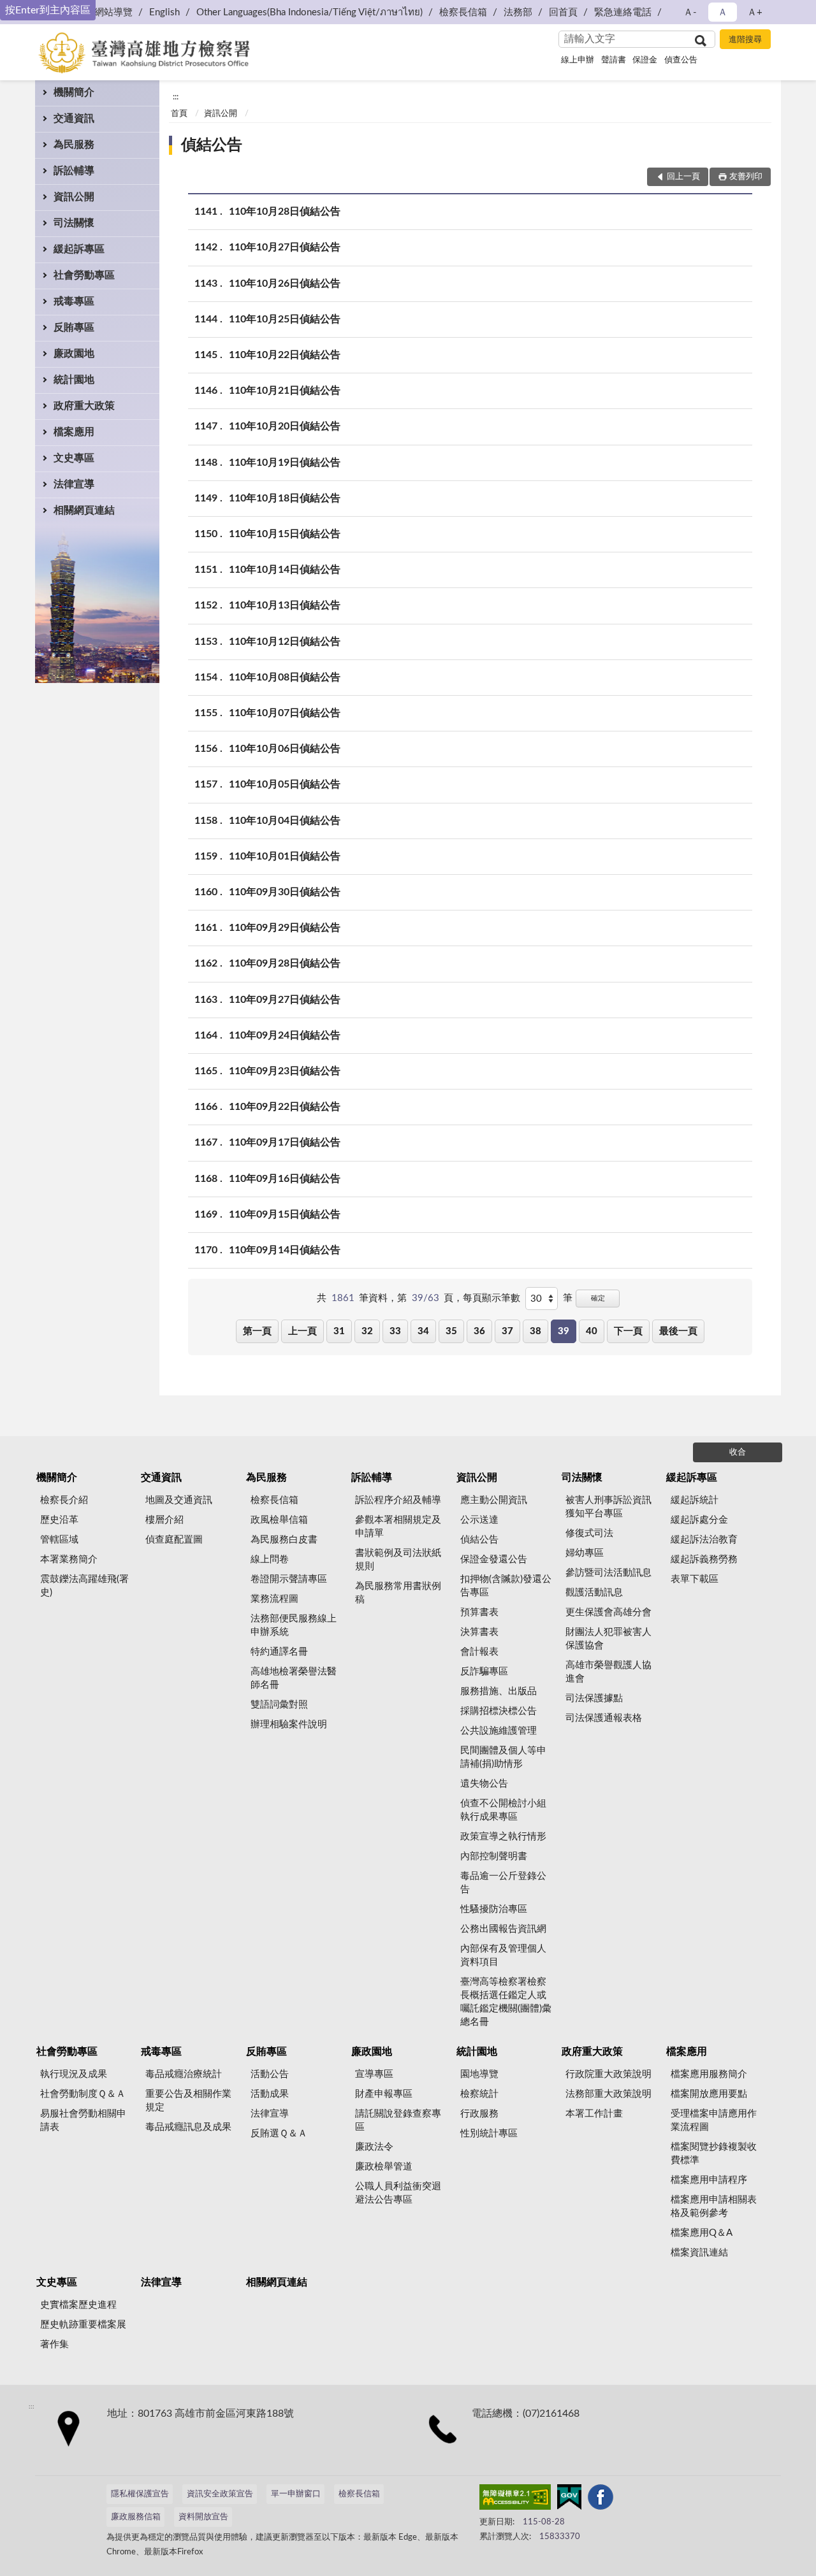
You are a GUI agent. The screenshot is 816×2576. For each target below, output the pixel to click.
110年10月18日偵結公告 (285, 498)
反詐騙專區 (484, 1672)
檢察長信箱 (463, 12)
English (164, 12)
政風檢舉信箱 (279, 1520)
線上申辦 (578, 60)
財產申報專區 (384, 2094)
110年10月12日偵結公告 (285, 642)
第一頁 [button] (257, 1331)
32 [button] (367, 1331)
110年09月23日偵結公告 (285, 1071)
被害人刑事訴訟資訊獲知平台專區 (608, 1507)
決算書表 (479, 1632)
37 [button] (507, 1331)
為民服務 (74, 145)
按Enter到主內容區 (48, 10)
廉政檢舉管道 (384, 2167)
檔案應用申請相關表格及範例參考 (714, 2206)
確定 (598, 1298)
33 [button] (395, 1331)
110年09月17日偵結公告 (285, 1142)
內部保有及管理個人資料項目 (503, 1955)
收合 (738, 1452)
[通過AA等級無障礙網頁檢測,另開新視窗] (515, 2500)
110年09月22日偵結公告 (285, 1107)
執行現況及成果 (74, 2074)
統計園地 (74, 380)
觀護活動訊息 (594, 1593)
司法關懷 (74, 223)
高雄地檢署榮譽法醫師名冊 (294, 1678)
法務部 (518, 12)
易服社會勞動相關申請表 (83, 2120)
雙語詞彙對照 (279, 1705)
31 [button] (339, 1331)
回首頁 (563, 12)
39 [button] (564, 1331)
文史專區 (74, 458)
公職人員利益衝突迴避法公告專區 (398, 2193)
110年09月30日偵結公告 (285, 892)
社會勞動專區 (84, 275)
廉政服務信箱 (136, 2517)
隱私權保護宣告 (140, 2494)
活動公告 (270, 2074)
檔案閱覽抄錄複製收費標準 (714, 2154)
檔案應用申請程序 (709, 2180)
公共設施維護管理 (499, 1731)
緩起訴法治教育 (704, 1540)
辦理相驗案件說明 (289, 1724)
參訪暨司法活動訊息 (608, 1573)
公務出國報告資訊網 (503, 1929)
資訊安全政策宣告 (220, 2494)
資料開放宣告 (203, 2517)
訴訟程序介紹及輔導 (398, 1500)
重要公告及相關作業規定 (188, 2101)
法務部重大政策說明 (608, 2094)
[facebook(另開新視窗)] (601, 2500)
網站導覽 (113, 12)
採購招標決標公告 (499, 1711)
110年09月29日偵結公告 (285, 928)
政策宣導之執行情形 (503, 1837)
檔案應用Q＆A (702, 2233)
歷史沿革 (59, 1520)
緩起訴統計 (695, 1500)
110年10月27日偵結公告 (285, 247)
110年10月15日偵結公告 (285, 534)
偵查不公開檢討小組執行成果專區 (503, 1810)
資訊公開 (74, 197)
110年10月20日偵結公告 (285, 426)
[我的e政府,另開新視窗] (569, 2500)
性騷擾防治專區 (494, 1909)
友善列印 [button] (746, 177)
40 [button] (592, 1331)
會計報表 (479, 1652)
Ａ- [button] (690, 12)
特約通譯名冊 (279, 1652)
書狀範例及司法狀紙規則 (398, 1560)
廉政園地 (74, 354)
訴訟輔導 (74, 171)
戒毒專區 (74, 301)
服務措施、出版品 (499, 1691)
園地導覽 (479, 2074)
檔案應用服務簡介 (709, 2074)
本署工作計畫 (594, 2114)
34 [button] (423, 1331)
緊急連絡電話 (623, 12)
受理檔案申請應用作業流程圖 (714, 2120)
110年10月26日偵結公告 (285, 284)
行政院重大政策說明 (608, 2074)
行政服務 (479, 2114)
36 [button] (479, 1331)
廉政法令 (374, 2147)
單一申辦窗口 (296, 2494)
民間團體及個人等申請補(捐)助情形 (503, 1757)
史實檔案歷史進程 (78, 2305)
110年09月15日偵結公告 (285, 1214)
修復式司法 (589, 1533)
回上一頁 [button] (683, 177)
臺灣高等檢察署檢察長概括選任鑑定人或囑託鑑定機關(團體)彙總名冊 (506, 2002)
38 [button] (535, 1331)
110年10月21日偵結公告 (285, 391)
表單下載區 (695, 1579)
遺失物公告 (484, 1784)
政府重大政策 (84, 406)
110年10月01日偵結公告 (285, 856)
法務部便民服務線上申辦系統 (294, 1625)
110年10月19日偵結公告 (285, 463)
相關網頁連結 (84, 510)
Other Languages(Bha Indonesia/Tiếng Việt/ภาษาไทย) (310, 12)
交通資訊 (74, 119)
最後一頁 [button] (678, 1331)
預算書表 (479, 1612)
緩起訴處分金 (699, 1520)
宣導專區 (374, 2074)
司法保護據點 (594, 1698)
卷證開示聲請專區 (289, 1579)
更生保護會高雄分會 (608, 1612)
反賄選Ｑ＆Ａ (279, 2133)
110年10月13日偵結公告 (285, 605)
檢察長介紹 (64, 1500)
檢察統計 (479, 2094)
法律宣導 (74, 484)
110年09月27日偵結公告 (285, 1000)
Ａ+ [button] (755, 12)
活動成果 (270, 2094)
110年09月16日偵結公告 (285, 1179)
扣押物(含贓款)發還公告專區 (506, 1586)
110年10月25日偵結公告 (285, 319)
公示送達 (479, 1520)
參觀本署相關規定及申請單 (398, 1527)
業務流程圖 (274, 1599)
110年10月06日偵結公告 (285, 749)
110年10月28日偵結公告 (285, 212)
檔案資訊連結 (699, 2253)
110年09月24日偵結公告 (285, 1035)
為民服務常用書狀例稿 (398, 1593)
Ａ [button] (723, 12)
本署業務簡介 (69, 1559)
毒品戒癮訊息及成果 (188, 2127)
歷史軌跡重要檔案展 (83, 2325)
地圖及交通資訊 (179, 1500)
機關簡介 (74, 92)
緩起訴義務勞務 (704, 1559)
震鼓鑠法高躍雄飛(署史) (84, 1586)
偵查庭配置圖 (174, 1540)
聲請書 (614, 60)
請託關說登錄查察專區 (398, 2120)
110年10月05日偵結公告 (285, 784)
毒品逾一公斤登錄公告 (503, 1883)
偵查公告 (681, 60)
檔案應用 (74, 432)
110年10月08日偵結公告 (285, 677)
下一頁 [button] (628, 1331)
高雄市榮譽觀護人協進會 (608, 1672)
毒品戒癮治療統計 (184, 2074)
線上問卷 (270, 1559)
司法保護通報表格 (604, 1718)
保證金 (645, 60)
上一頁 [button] (302, 1331)
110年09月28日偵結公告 (285, 963)
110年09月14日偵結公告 (285, 1250)
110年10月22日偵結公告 (285, 355)
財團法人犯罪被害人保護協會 (608, 1639)
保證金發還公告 (494, 1559)
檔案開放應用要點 (709, 2094)
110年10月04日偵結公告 (285, 821)
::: (176, 97)
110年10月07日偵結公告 (285, 713)
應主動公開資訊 (494, 1500)
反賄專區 (74, 327)
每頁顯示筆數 (492, 1298)
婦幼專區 (585, 1553)
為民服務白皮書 (284, 1540)
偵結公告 (212, 145)
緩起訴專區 (79, 249)
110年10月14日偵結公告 (285, 570)
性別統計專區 (489, 2133)
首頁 (179, 114)
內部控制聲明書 (494, 1856)
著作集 (55, 2344)
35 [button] (451, 1331)
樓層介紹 (164, 1520)
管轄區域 (59, 1540)
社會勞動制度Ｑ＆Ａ (83, 2094)
